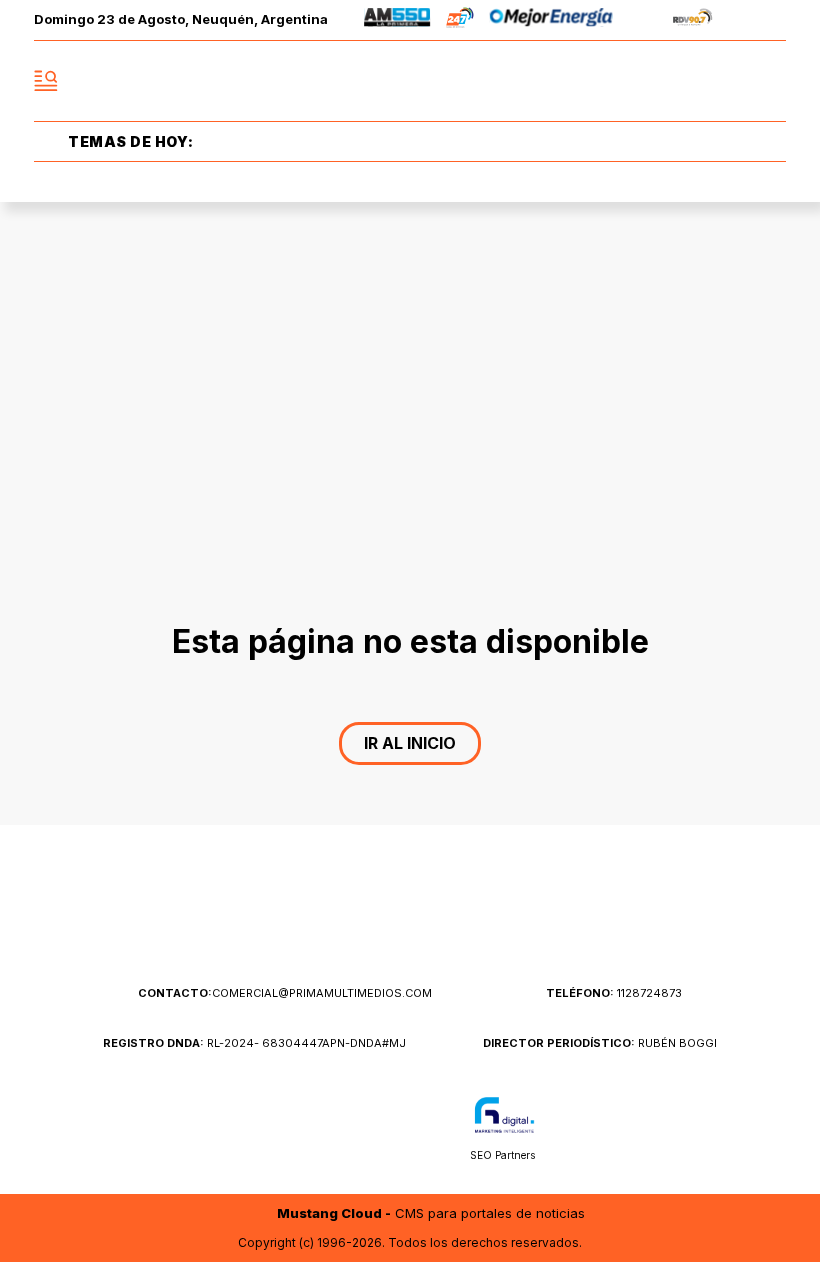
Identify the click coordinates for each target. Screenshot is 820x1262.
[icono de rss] (770, 81)
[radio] (397, 20)
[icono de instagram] (726, 81)
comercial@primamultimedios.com (285, 993)
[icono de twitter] (682, 81)
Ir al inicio (410, 743)
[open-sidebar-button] (46, 81)
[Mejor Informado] (410, 81)
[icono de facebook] (638, 81)
